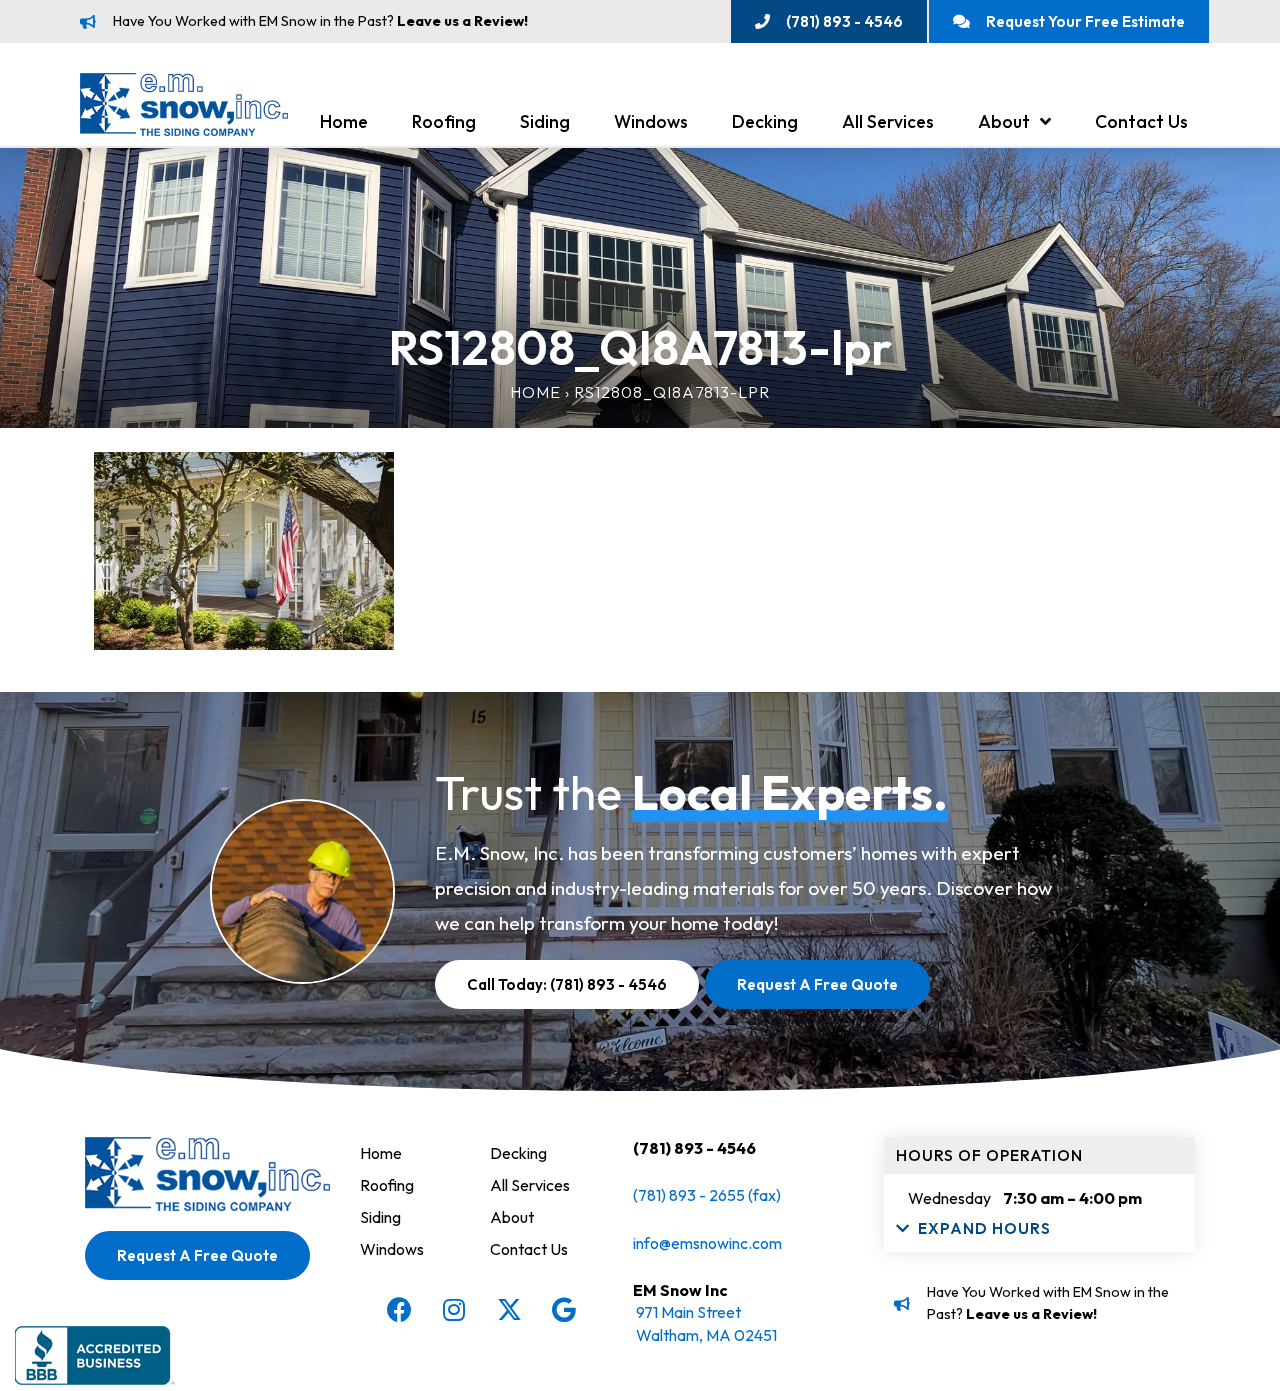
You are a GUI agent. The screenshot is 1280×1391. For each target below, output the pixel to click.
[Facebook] (399, 1310)
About (1004, 121)
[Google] (564, 1310)
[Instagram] (454, 1310)
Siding (545, 121)
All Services (888, 121)
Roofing (444, 121)
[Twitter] (509, 1310)
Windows (651, 121)
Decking (765, 121)
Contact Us (1141, 121)
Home (344, 121)
